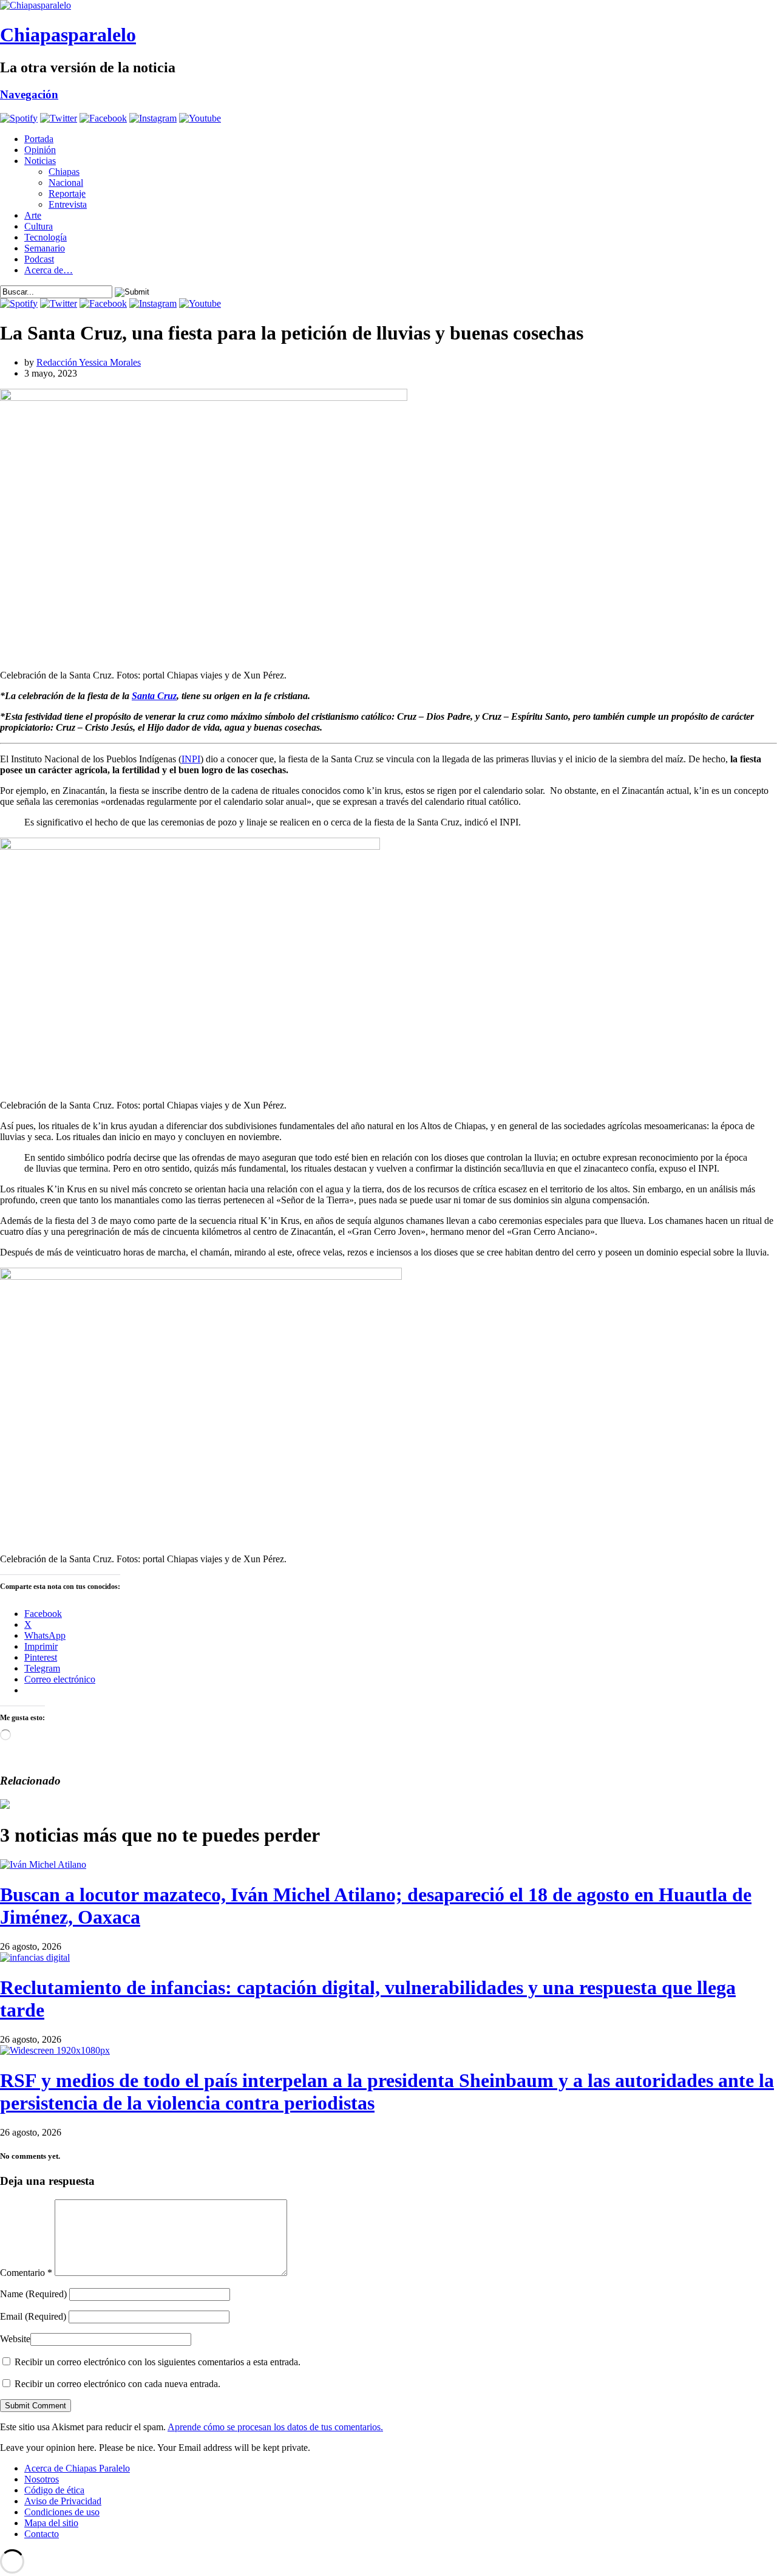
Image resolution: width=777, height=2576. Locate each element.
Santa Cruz (154, 696)
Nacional (66, 183)
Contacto (42, 2534)
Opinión (40, 150)
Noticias (40, 161)
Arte (33, 215)
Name (33, 2294)
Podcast (39, 259)
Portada (39, 139)
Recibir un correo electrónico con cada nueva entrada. (117, 2384)
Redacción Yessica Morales (89, 362)
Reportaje (67, 193)
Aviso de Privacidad (63, 2501)
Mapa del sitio (51, 2523)
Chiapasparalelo (68, 35)
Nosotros (42, 2479)
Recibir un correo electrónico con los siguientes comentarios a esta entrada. (158, 2362)
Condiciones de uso (62, 2512)
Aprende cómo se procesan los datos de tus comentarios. (275, 2427)
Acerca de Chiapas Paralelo (77, 2468)
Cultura (39, 226)
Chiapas (64, 172)
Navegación (29, 94)
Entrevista (68, 204)
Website (15, 2339)
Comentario (26, 2273)
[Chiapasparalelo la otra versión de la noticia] (388, 5)
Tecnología (46, 237)
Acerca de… (49, 270)
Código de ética (54, 2490)
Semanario (45, 248)
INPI (191, 759)
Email (33, 2316)
